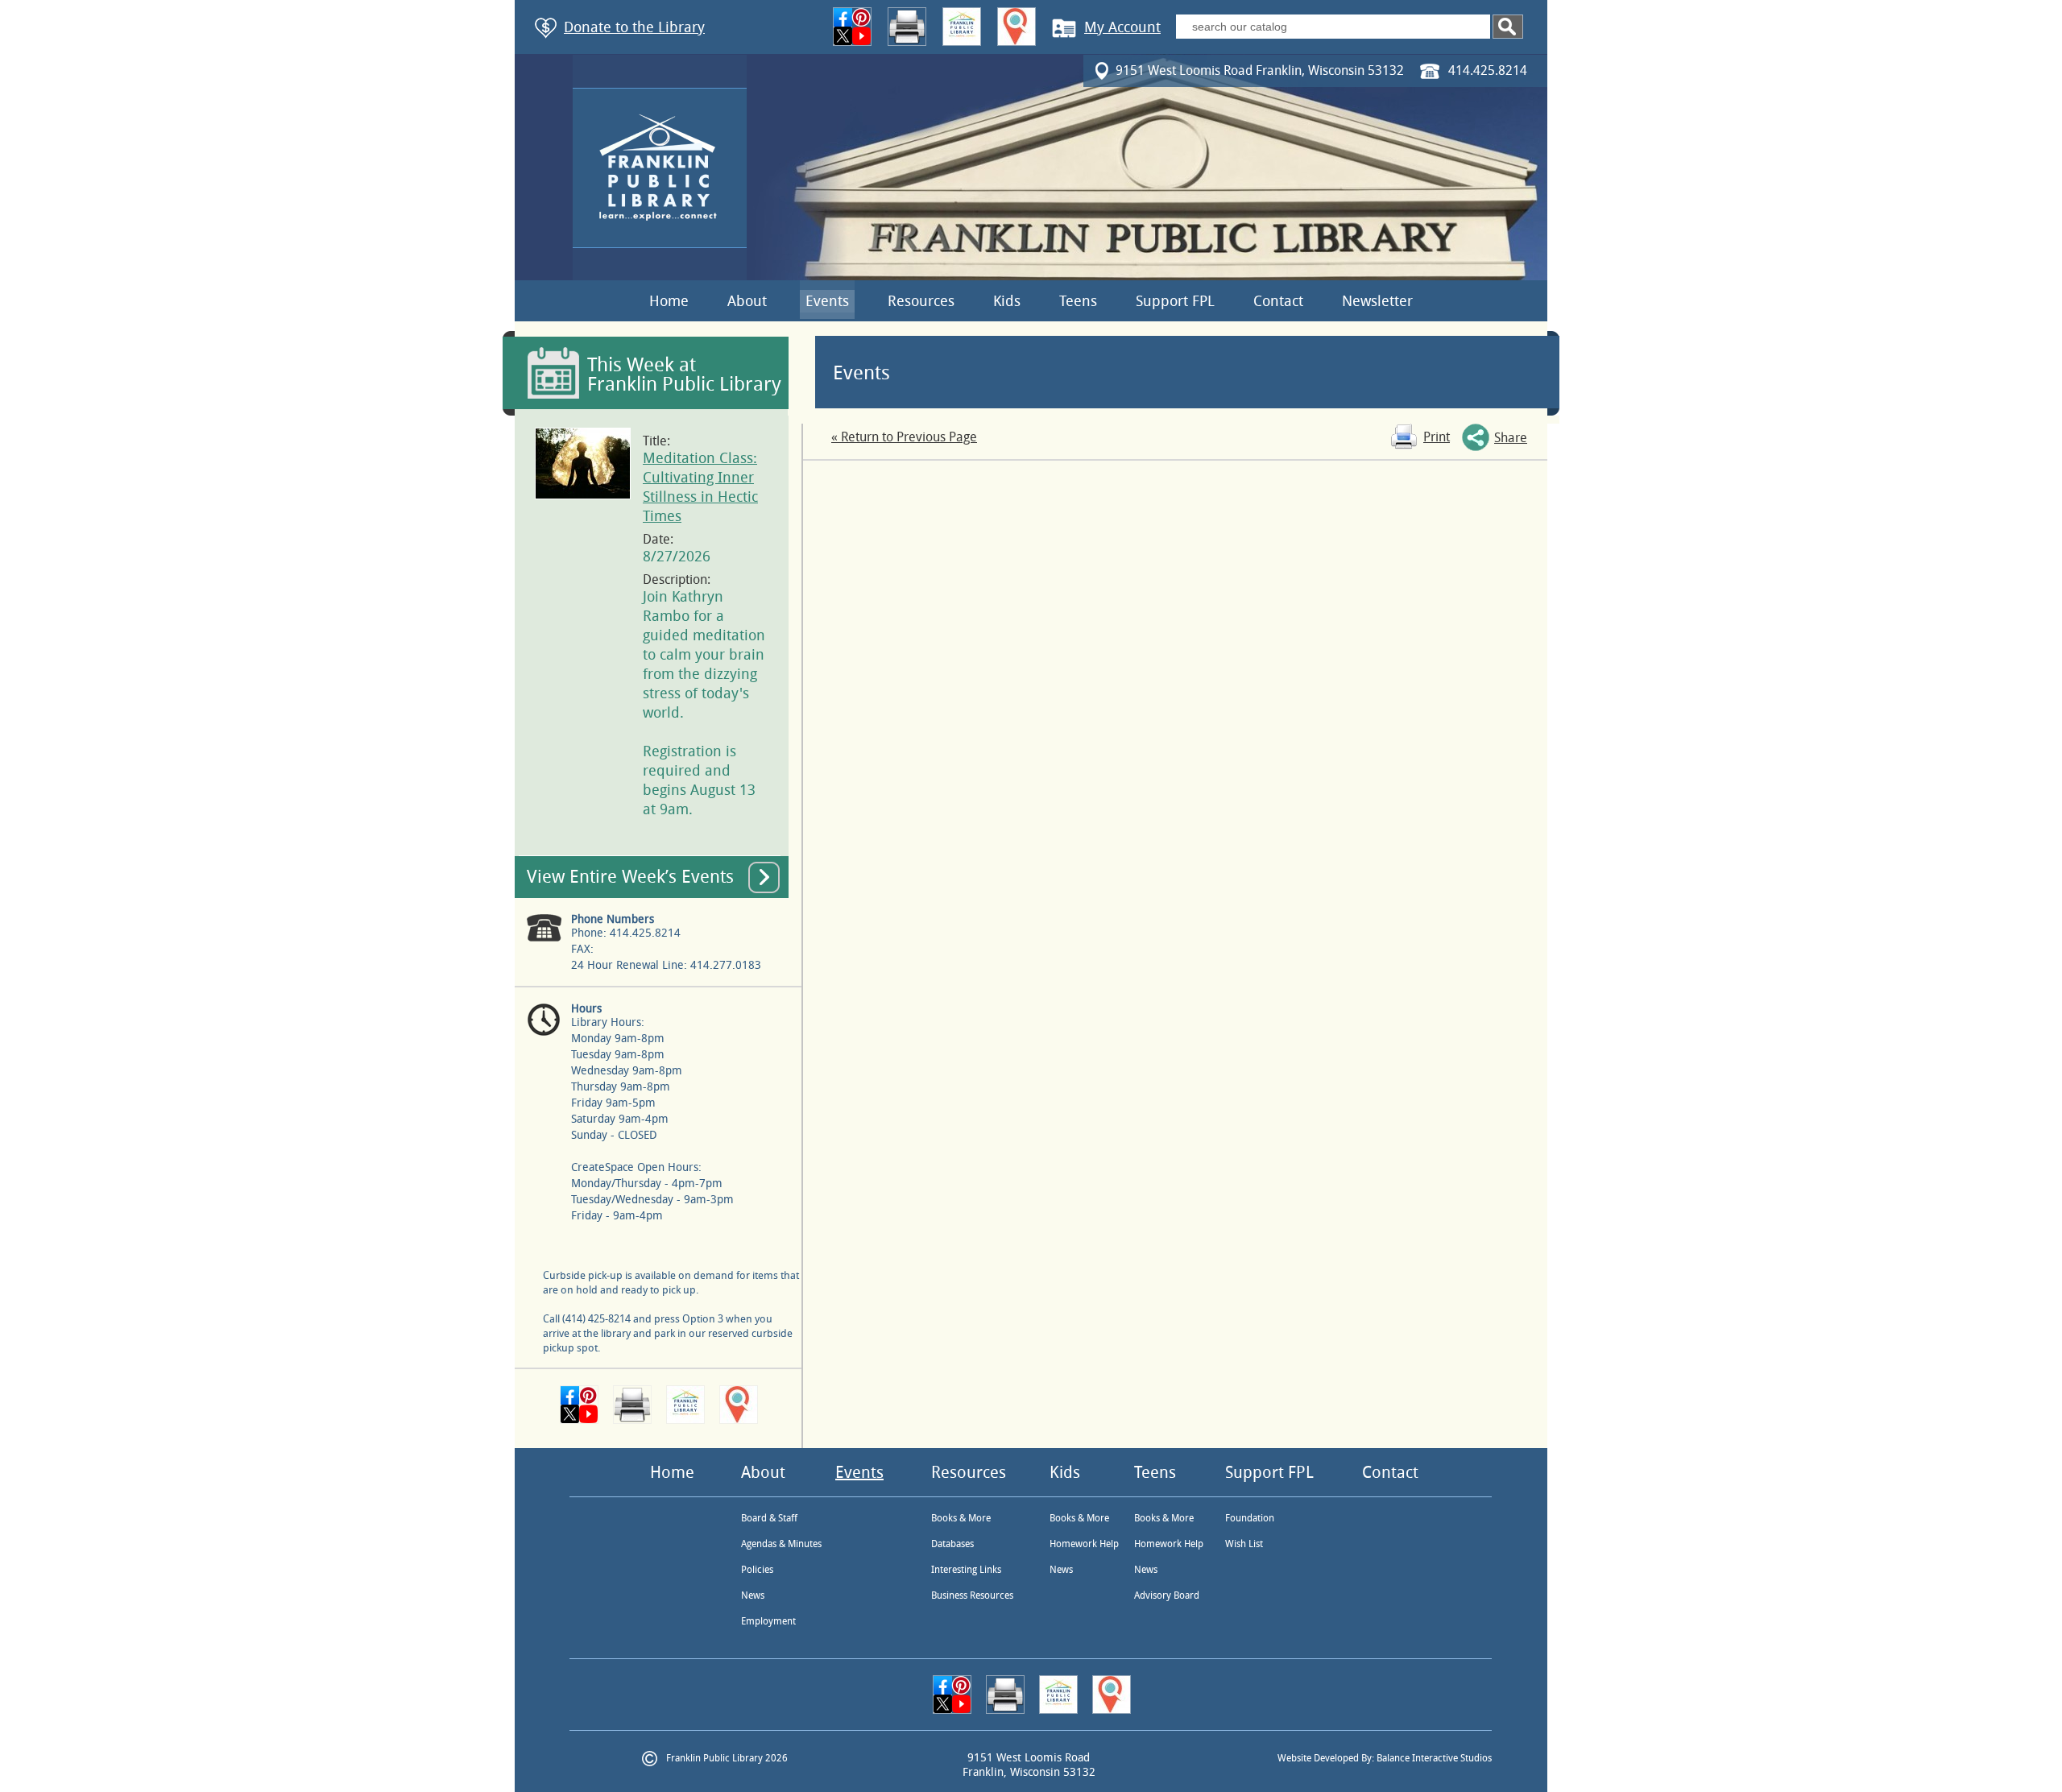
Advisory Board (1167, 1595)
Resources (921, 301)
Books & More (961, 1518)
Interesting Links (966, 1570)
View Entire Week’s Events (630, 877)
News (753, 1595)
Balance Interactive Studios (1434, 1758)
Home (669, 301)
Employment (768, 1621)
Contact (1278, 301)
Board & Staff (769, 1518)
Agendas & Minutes (781, 1544)
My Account (1122, 27)
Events (827, 301)
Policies (757, 1570)
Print (1437, 437)
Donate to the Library (634, 27)
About (747, 301)
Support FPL (1175, 301)
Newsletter (1377, 301)
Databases (952, 1544)
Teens (1078, 301)
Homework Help (1084, 1544)
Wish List (1244, 1544)
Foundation (1250, 1518)
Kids (1007, 301)
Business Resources (972, 1595)
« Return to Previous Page (904, 437)
